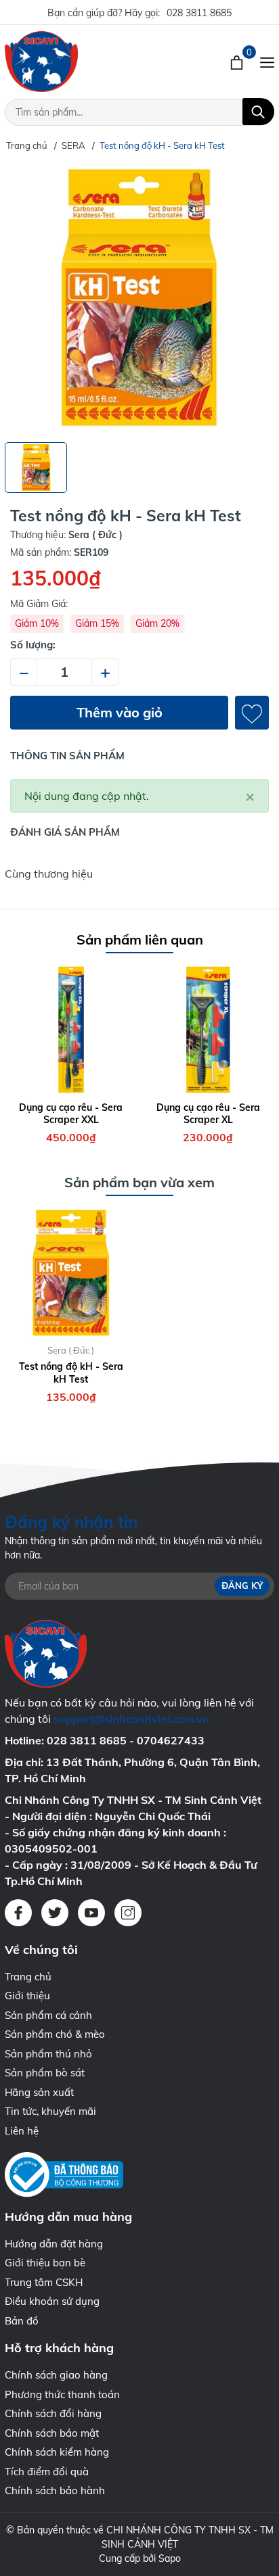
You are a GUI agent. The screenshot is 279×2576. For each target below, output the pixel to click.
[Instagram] (128, 1913)
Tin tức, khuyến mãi (50, 2111)
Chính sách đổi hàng (53, 2413)
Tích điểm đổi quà (47, 2472)
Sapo (170, 2558)
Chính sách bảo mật (52, 2433)
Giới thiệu (27, 1996)
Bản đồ (22, 2321)
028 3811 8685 (199, 13)
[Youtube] (91, 1913)
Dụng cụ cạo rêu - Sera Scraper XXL (71, 1114)
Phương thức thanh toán (62, 2394)
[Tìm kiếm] (258, 112)
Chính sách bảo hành (55, 2490)
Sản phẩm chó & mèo (55, 2034)
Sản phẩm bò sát (45, 2073)
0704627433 (171, 1740)
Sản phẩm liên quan (140, 939)
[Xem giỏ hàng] (238, 62)
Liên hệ (22, 2131)
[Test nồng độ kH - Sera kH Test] (71, 1273)
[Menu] (267, 62)
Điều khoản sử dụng (52, 2301)
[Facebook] (18, 1913)
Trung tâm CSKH (44, 2282)
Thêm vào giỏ (120, 712)
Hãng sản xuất (39, 2092)
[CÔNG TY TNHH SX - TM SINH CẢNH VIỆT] (81, 62)
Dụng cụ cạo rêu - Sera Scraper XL (208, 1114)
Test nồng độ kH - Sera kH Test (71, 1373)
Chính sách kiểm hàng (57, 2452)
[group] (139, 297)
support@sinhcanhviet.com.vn (131, 1719)
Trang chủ (28, 1977)
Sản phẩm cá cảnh (48, 2015)
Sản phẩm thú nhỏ (48, 2054)
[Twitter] (55, 1913)
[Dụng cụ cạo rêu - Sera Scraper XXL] (71, 1030)
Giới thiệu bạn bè (45, 2263)
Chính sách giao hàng (56, 2375)
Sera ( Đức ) (71, 1350)
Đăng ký (242, 1585)
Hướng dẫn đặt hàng (54, 2244)
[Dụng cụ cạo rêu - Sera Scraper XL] (209, 1030)
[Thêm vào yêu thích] (252, 713)
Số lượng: (33, 645)
